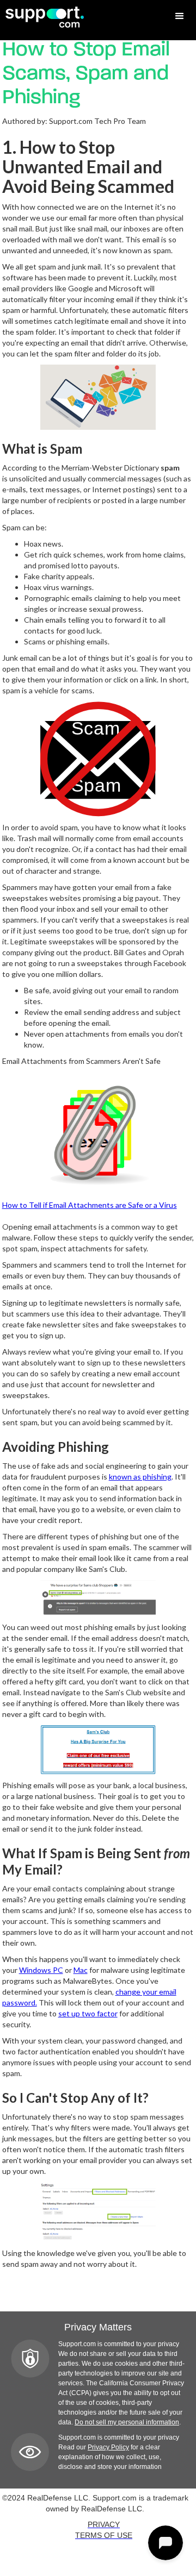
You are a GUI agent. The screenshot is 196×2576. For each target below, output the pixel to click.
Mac (81, 1970)
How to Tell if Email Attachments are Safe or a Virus (90, 1205)
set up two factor (88, 2013)
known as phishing (140, 1477)
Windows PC (41, 1970)
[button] (180, 16)
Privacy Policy (108, 2447)
